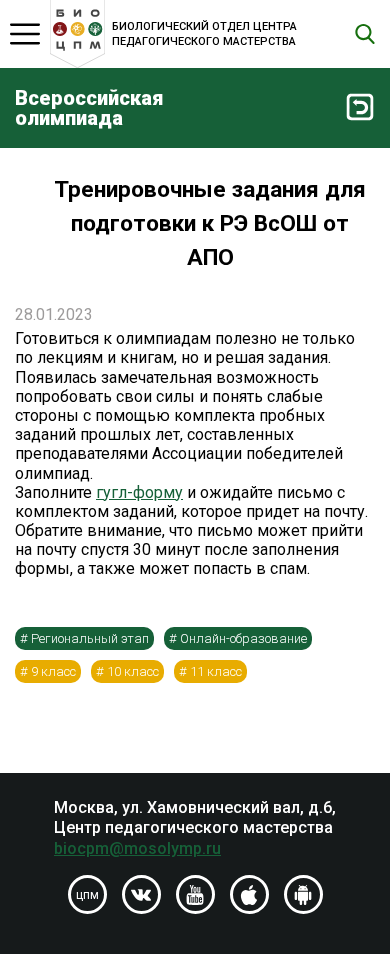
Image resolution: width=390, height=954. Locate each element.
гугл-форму (139, 492)
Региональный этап (90, 638)
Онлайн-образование (243, 638)
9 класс (53, 671)
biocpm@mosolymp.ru (137, 848)
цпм (87, 895)
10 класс (133, 671)
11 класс (216, 671)
